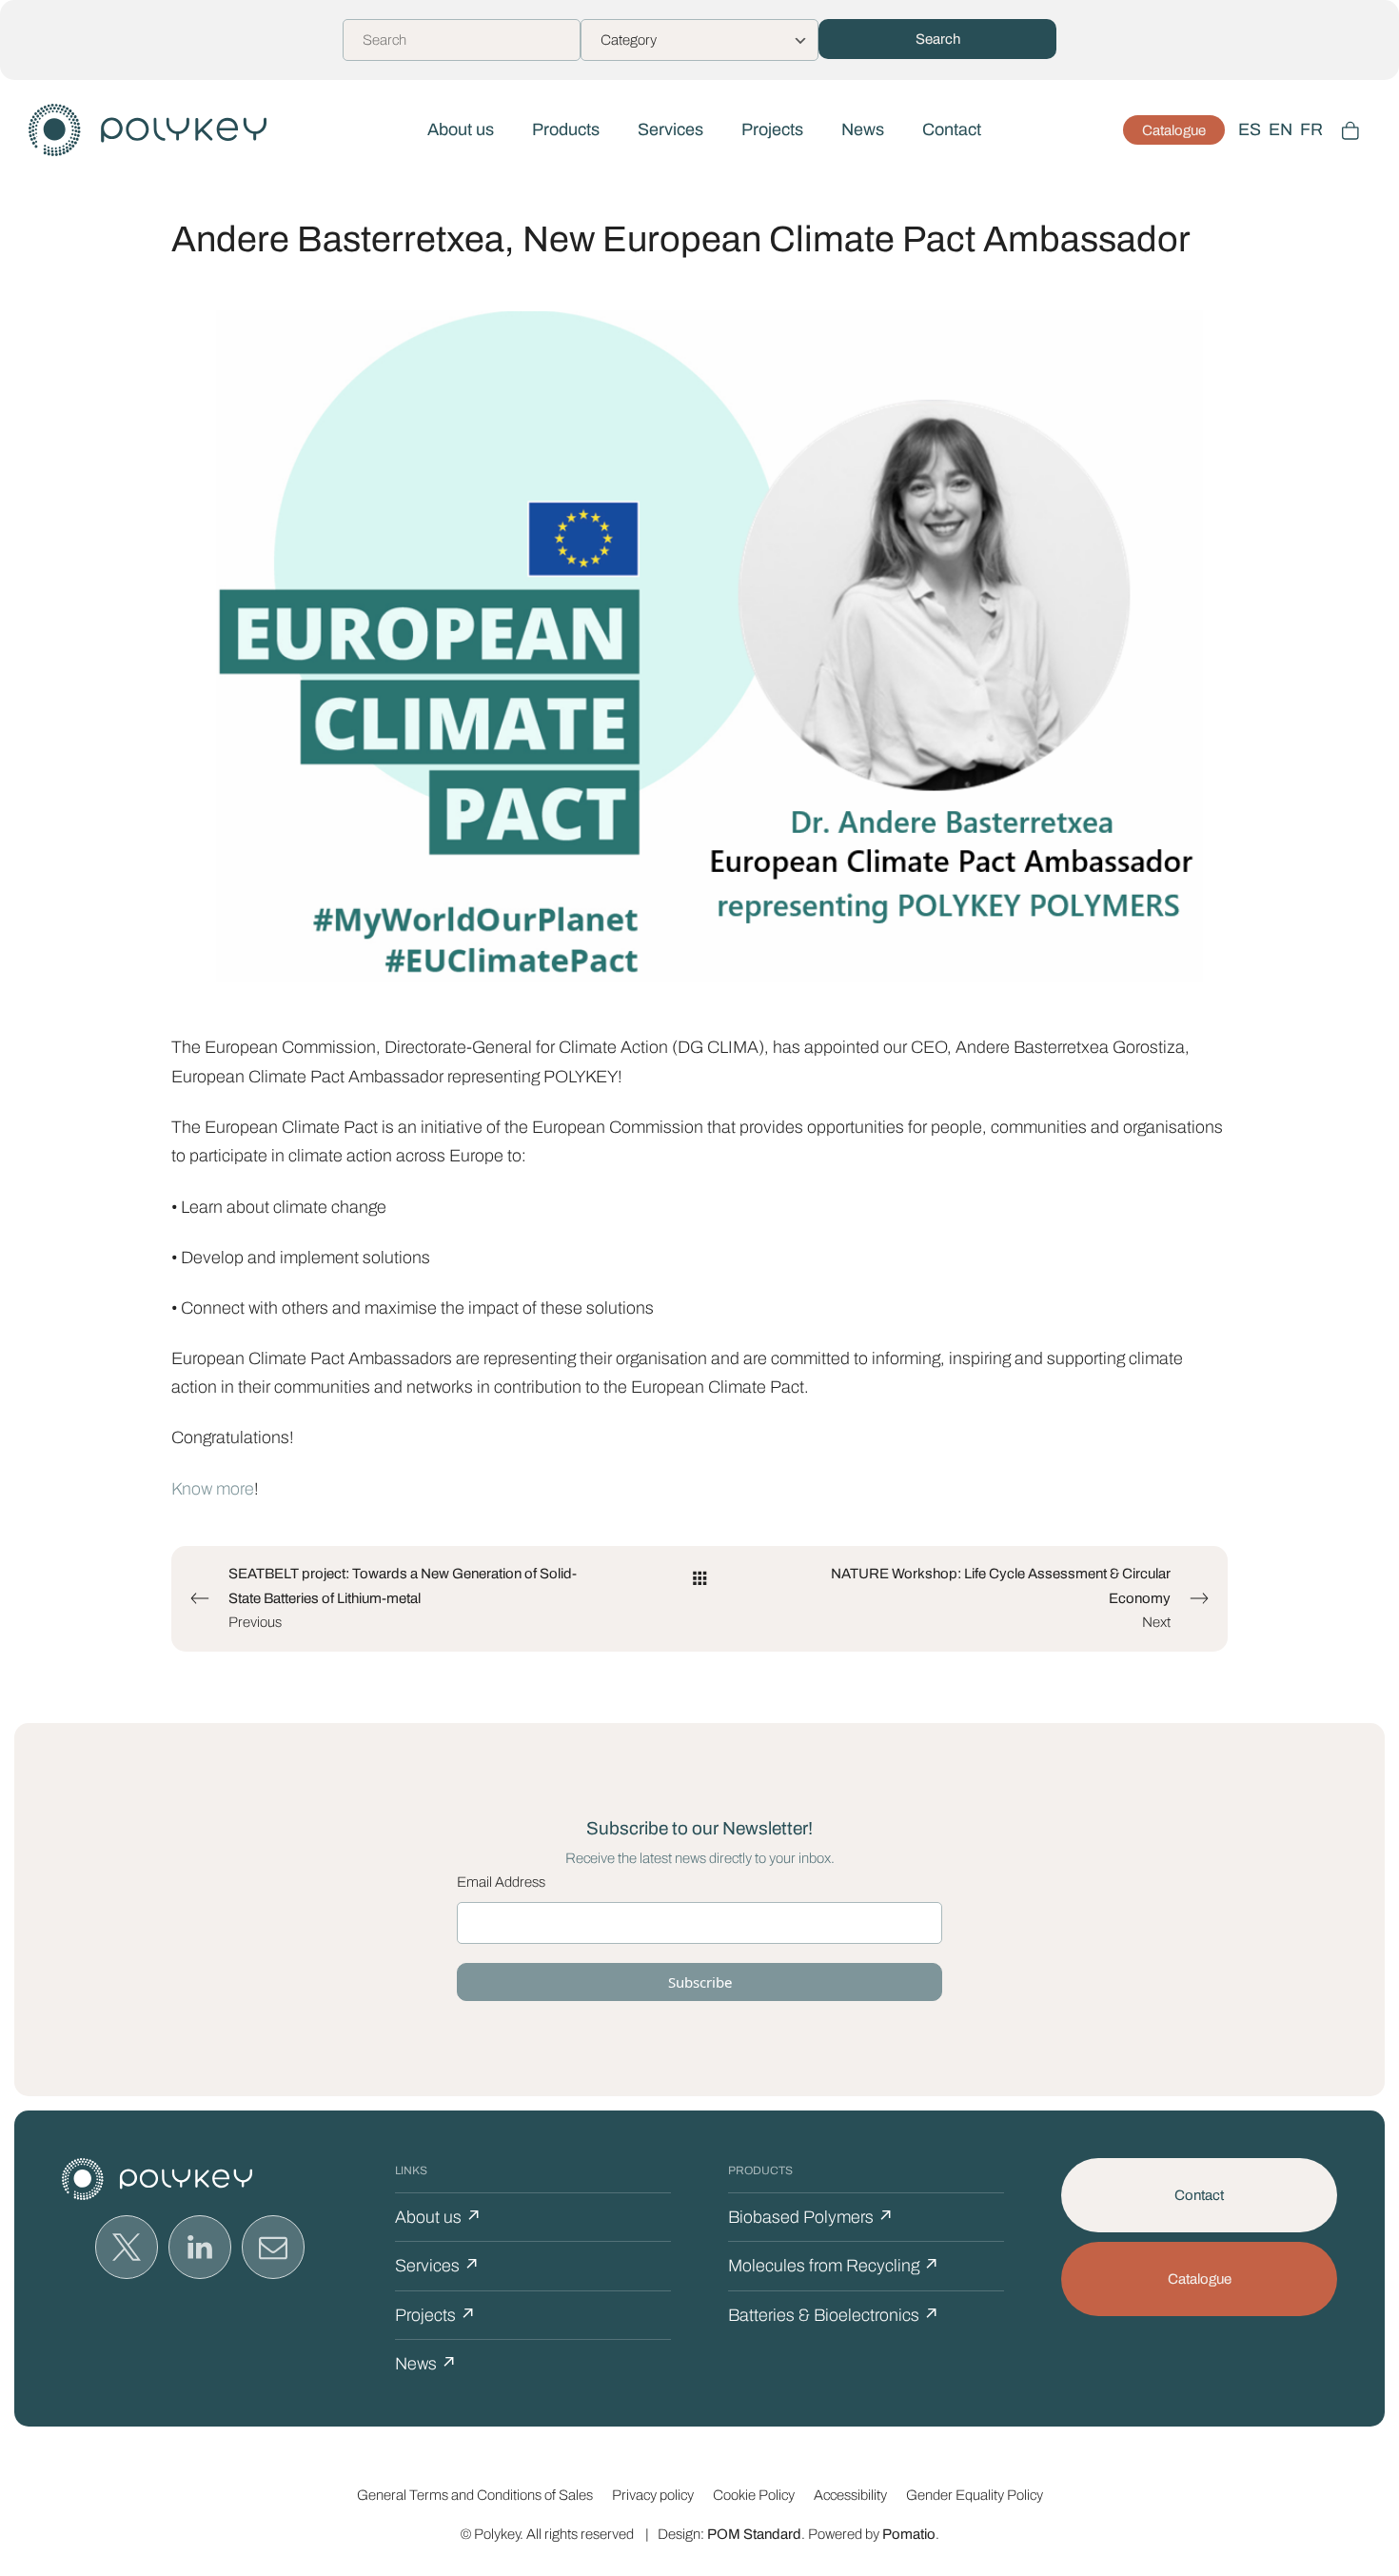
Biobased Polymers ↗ (811, 2217)
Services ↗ (437, 2266)
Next (1001, 1598)
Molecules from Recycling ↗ (834, 2266)
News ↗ (426, 2364)
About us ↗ (438, 2217)
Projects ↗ (435, 2315)
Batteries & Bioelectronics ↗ (834, 2315)
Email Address (501, 1882)
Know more (213, 1489)
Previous (403, 1598)
